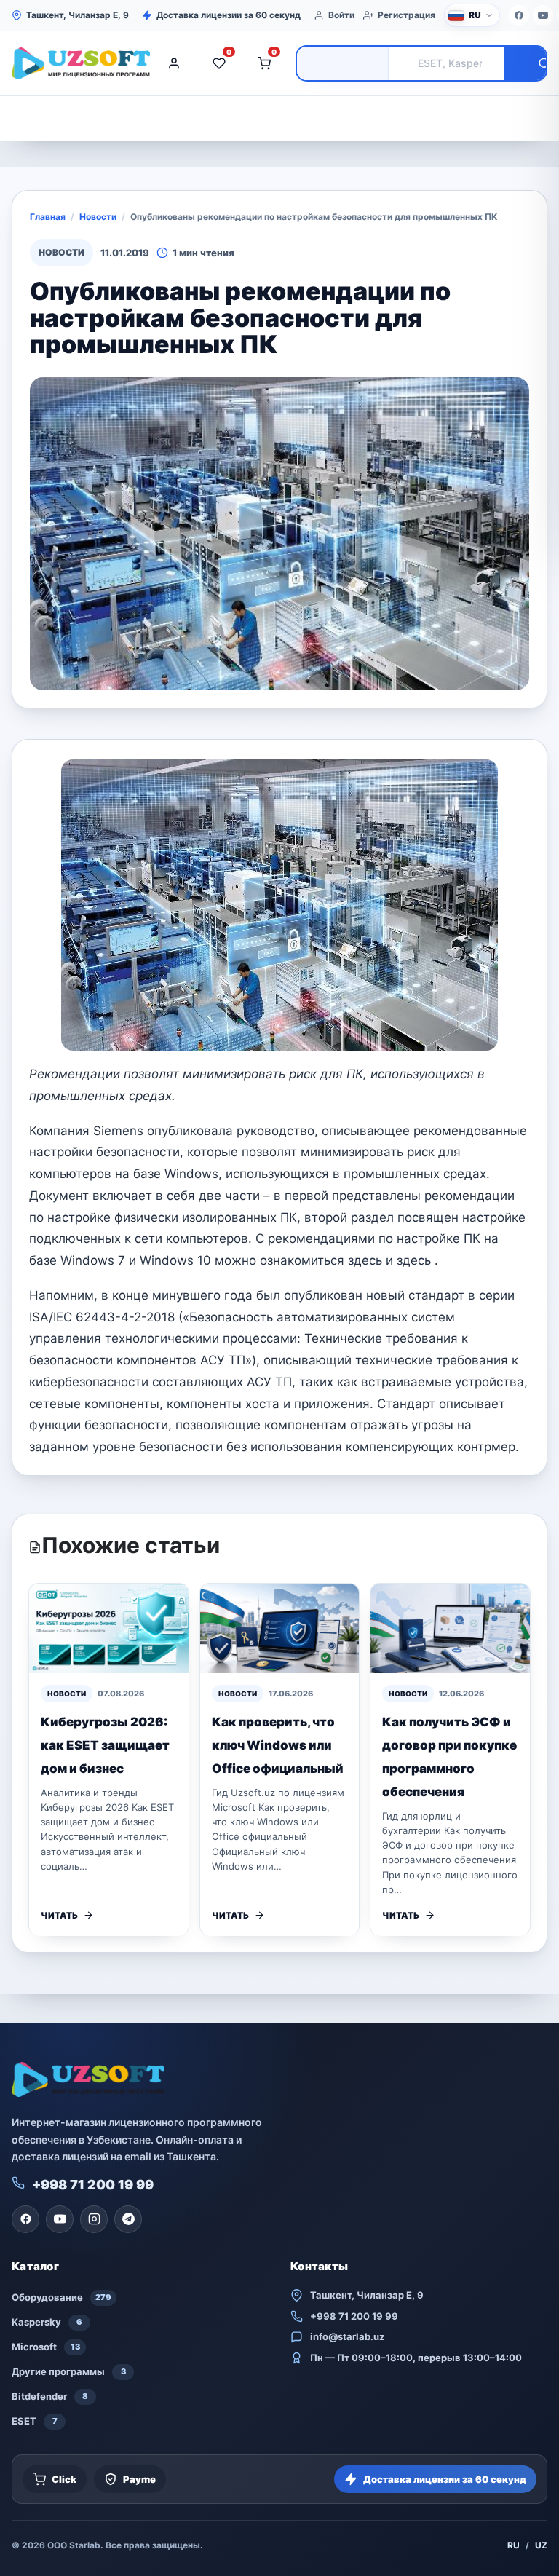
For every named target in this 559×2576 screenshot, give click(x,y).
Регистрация (407, 15)
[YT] (543, 15)
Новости (98, 217)
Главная (48, 217)
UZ (541, 2545)
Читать (59, 1915)
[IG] (94, 2219)
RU (514, 2545)
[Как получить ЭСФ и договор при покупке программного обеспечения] (450, 1628)
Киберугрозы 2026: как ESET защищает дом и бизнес (105, 1745)
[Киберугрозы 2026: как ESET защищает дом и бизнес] (109, 1628)
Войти (341, 15)
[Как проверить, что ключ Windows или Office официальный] (280, 1628)
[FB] (519, 15)
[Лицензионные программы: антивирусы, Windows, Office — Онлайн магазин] (77, 63)
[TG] (128, 2219)
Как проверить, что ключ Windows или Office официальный (278, 1745)
